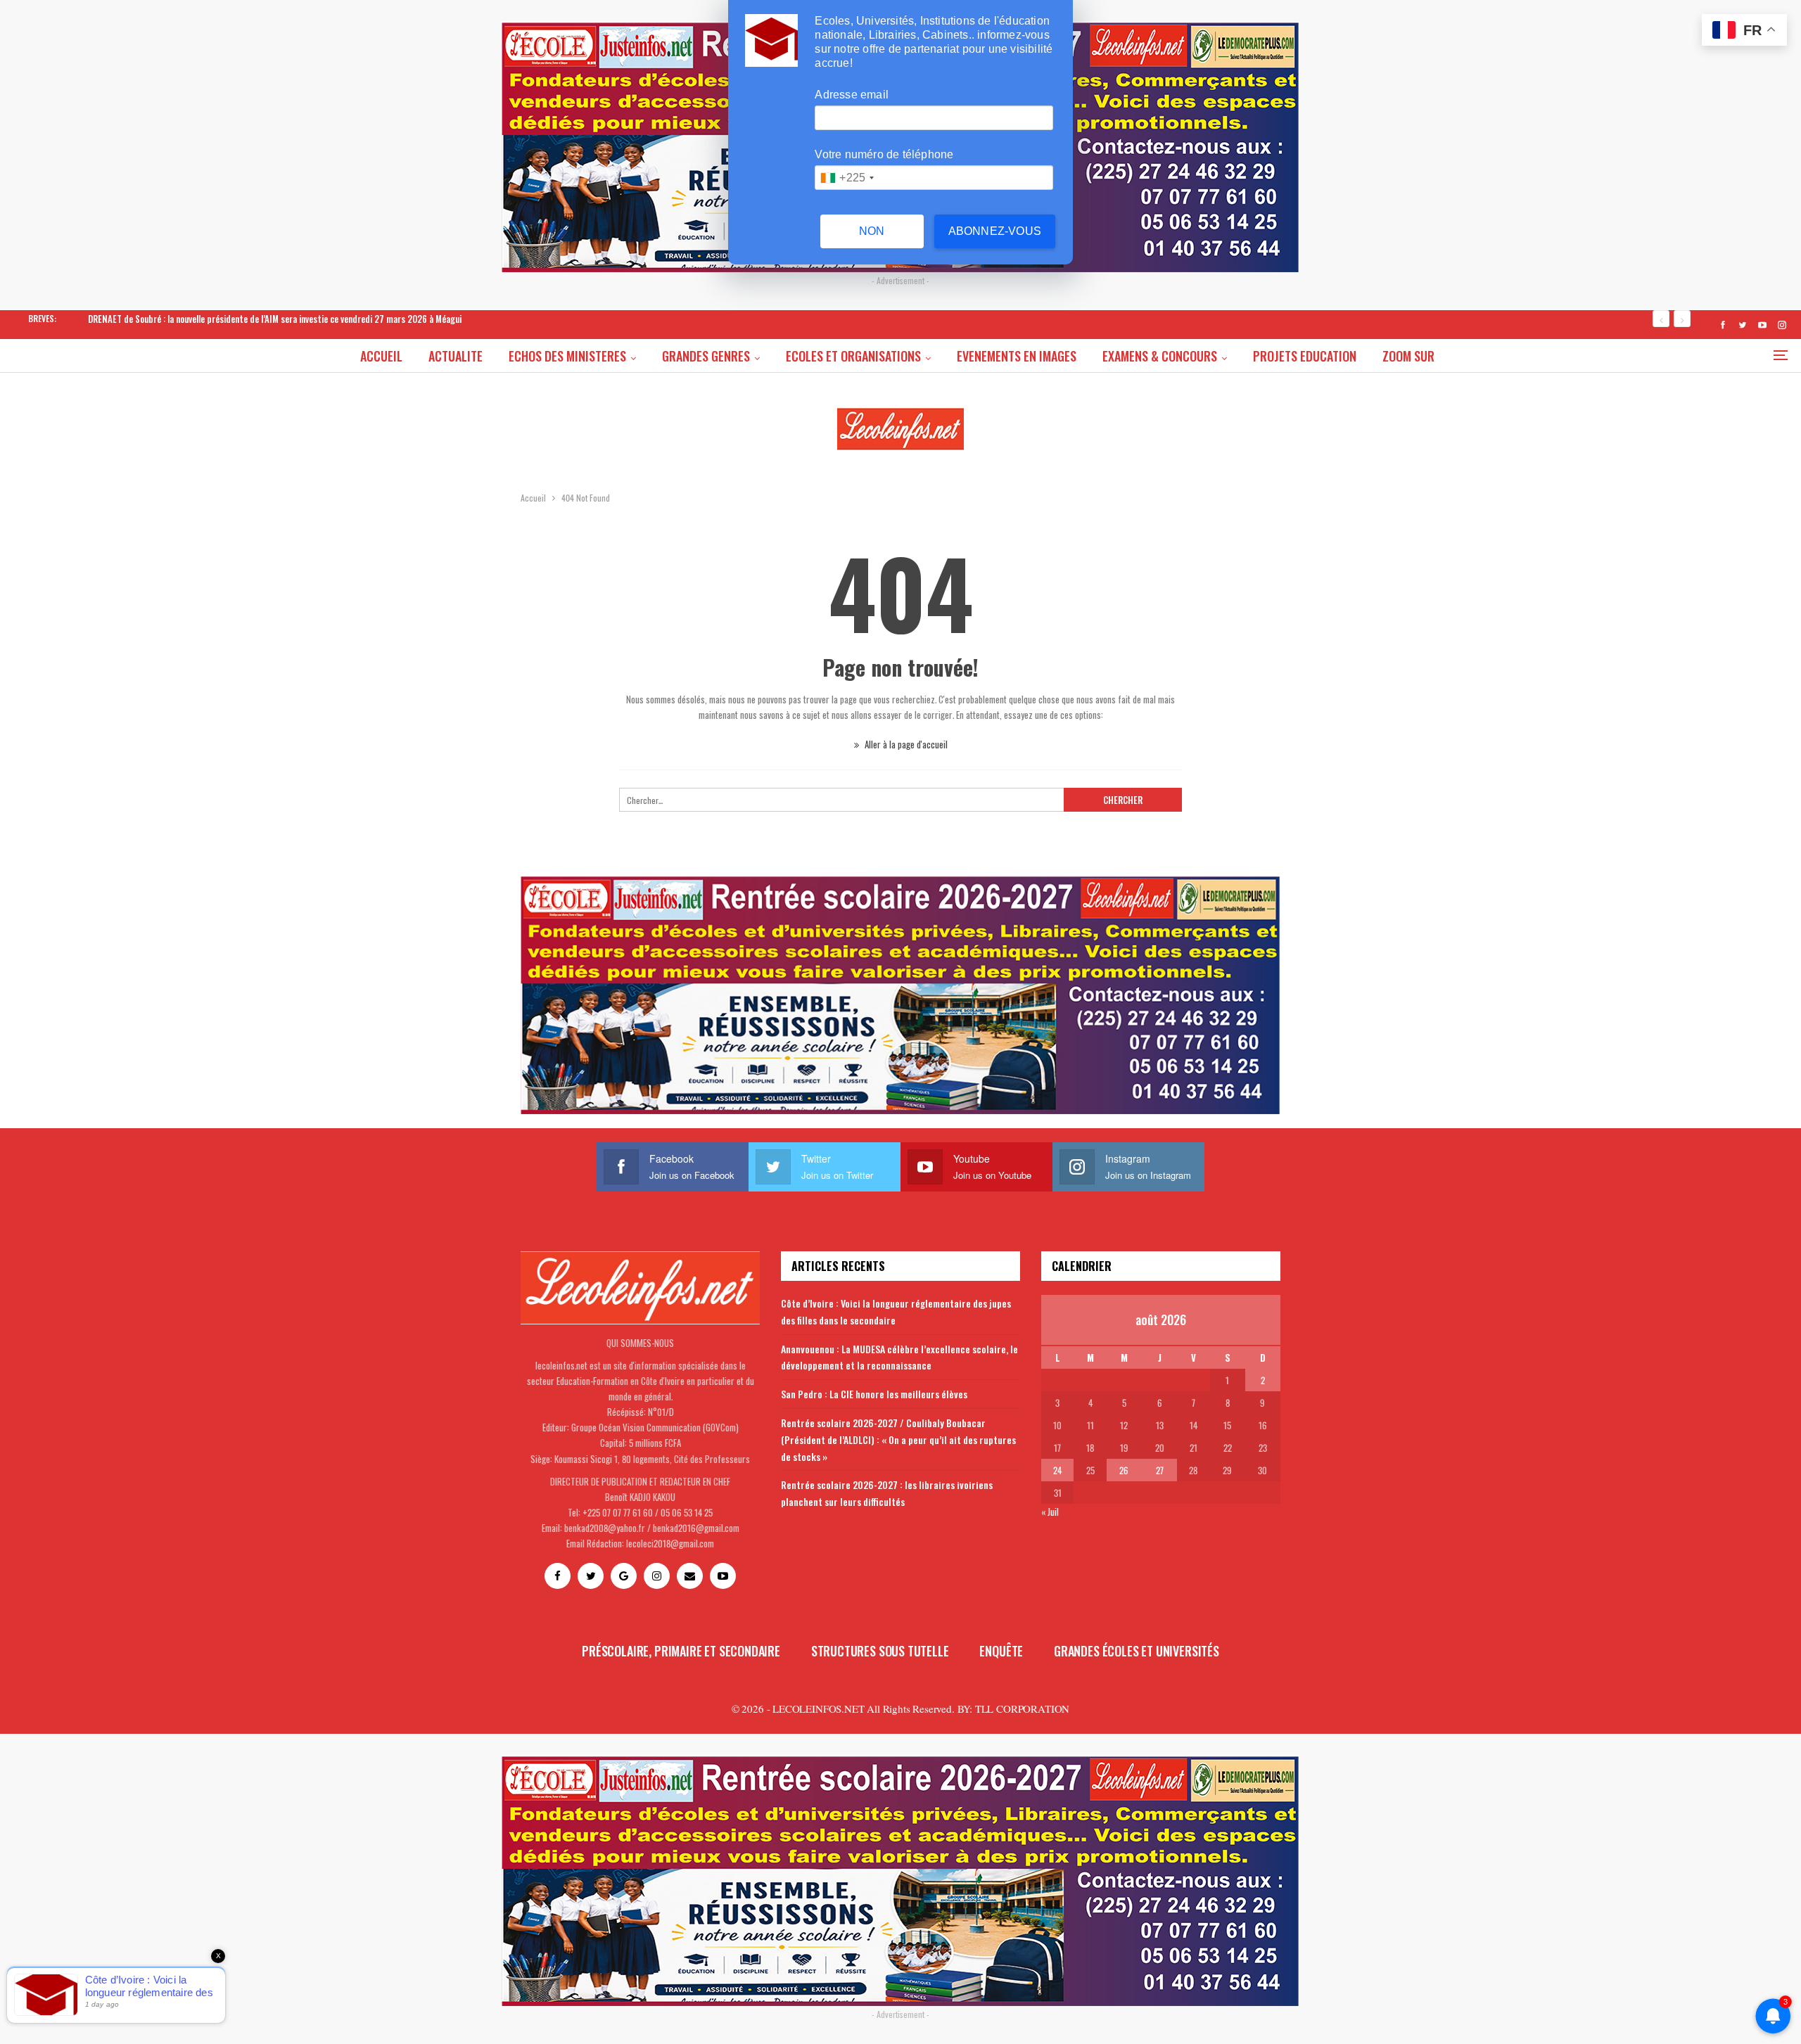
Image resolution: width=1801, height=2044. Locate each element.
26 (1124, 1470)
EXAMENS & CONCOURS (1160, 356)
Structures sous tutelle (880, 1651)
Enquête (1001, 1651)
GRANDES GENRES (706, 356)
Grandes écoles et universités (1137, 1651)
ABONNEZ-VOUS (995, 231)
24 (1057, 1470)
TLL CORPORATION (1022, 1708)
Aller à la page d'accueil (905, 744)
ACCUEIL (381, 356)
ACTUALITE (456, 356)
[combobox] (847, 178)
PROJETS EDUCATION (1305, 356)
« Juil (1050, 1512)
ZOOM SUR (1408, 356)
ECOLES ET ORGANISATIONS (853, 356)
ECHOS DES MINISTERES (567, 356)
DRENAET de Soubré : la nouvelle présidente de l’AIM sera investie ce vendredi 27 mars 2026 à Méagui (275, 319)
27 (1160, 1470)
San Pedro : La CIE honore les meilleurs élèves (874, 1394)
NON (872, 231)
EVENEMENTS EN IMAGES (1017, 356)
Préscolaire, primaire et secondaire (681, 1651)
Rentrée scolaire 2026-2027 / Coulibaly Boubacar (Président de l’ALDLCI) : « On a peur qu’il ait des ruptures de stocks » (898, 1439)
